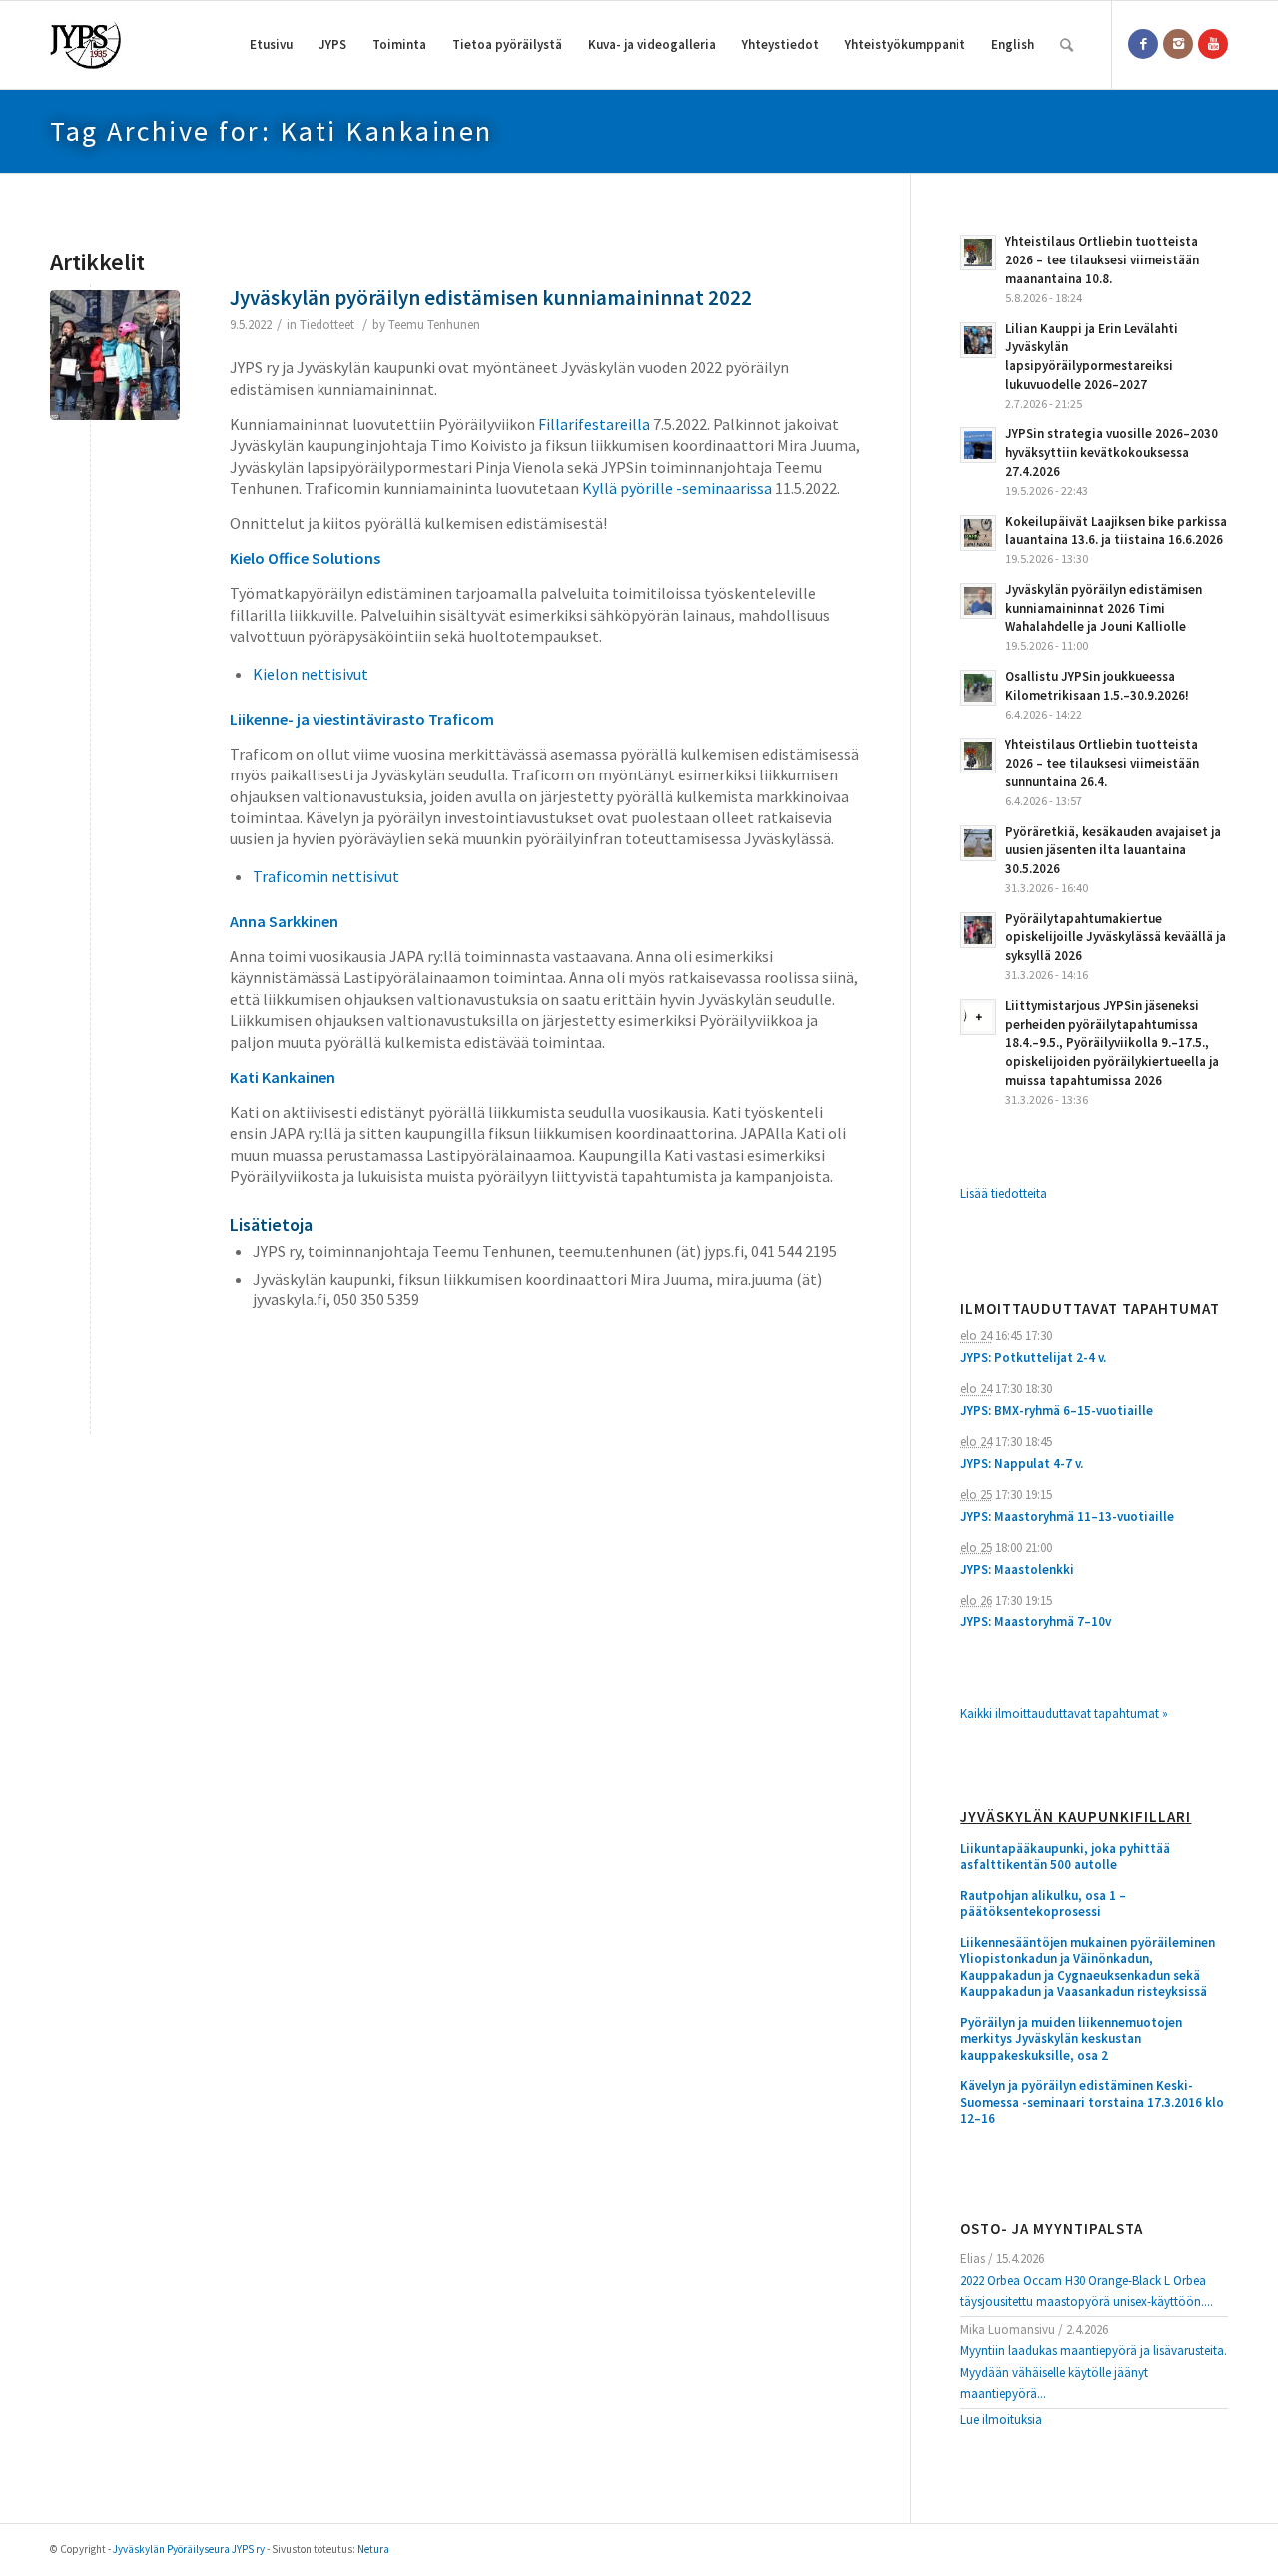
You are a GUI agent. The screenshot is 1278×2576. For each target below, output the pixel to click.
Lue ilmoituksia (1001, 2420)
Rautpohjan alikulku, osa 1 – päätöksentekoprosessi (1043, 1905)
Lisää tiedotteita (1004, 1193)
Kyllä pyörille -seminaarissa (677, 488)
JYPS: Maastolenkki (1017, 1569)
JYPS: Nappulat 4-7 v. (1022, 1464)
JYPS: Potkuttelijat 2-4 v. (1033, 1358)
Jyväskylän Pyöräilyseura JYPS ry (189, 2549)
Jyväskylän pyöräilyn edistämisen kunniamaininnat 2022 (491, 298)
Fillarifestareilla (594, 424)
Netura (373, 2549)
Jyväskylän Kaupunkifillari (1076, 1818)
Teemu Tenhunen (434, 325)
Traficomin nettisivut (326, 876)
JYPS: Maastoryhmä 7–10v (1036, 1621)
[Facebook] (1143, 44)
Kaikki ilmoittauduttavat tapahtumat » (1064, 1713)
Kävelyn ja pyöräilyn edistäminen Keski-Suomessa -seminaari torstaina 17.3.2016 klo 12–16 (1092, 2102)
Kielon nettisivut (311, 674)
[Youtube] (1213, 44)
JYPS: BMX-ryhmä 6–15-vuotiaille (1057, 1411)
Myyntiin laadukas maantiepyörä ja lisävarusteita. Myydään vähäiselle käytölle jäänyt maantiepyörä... (1094, 2372)
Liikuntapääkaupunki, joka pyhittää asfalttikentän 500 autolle (1065, 1858)
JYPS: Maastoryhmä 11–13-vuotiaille (1067, 1517)
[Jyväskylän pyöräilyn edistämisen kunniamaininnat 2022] (115, 355)
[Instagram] (1178, 44)
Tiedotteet (327, 325)
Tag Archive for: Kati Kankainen (272, 131)
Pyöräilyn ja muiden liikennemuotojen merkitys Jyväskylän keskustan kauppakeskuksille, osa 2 (1071, 2040)
